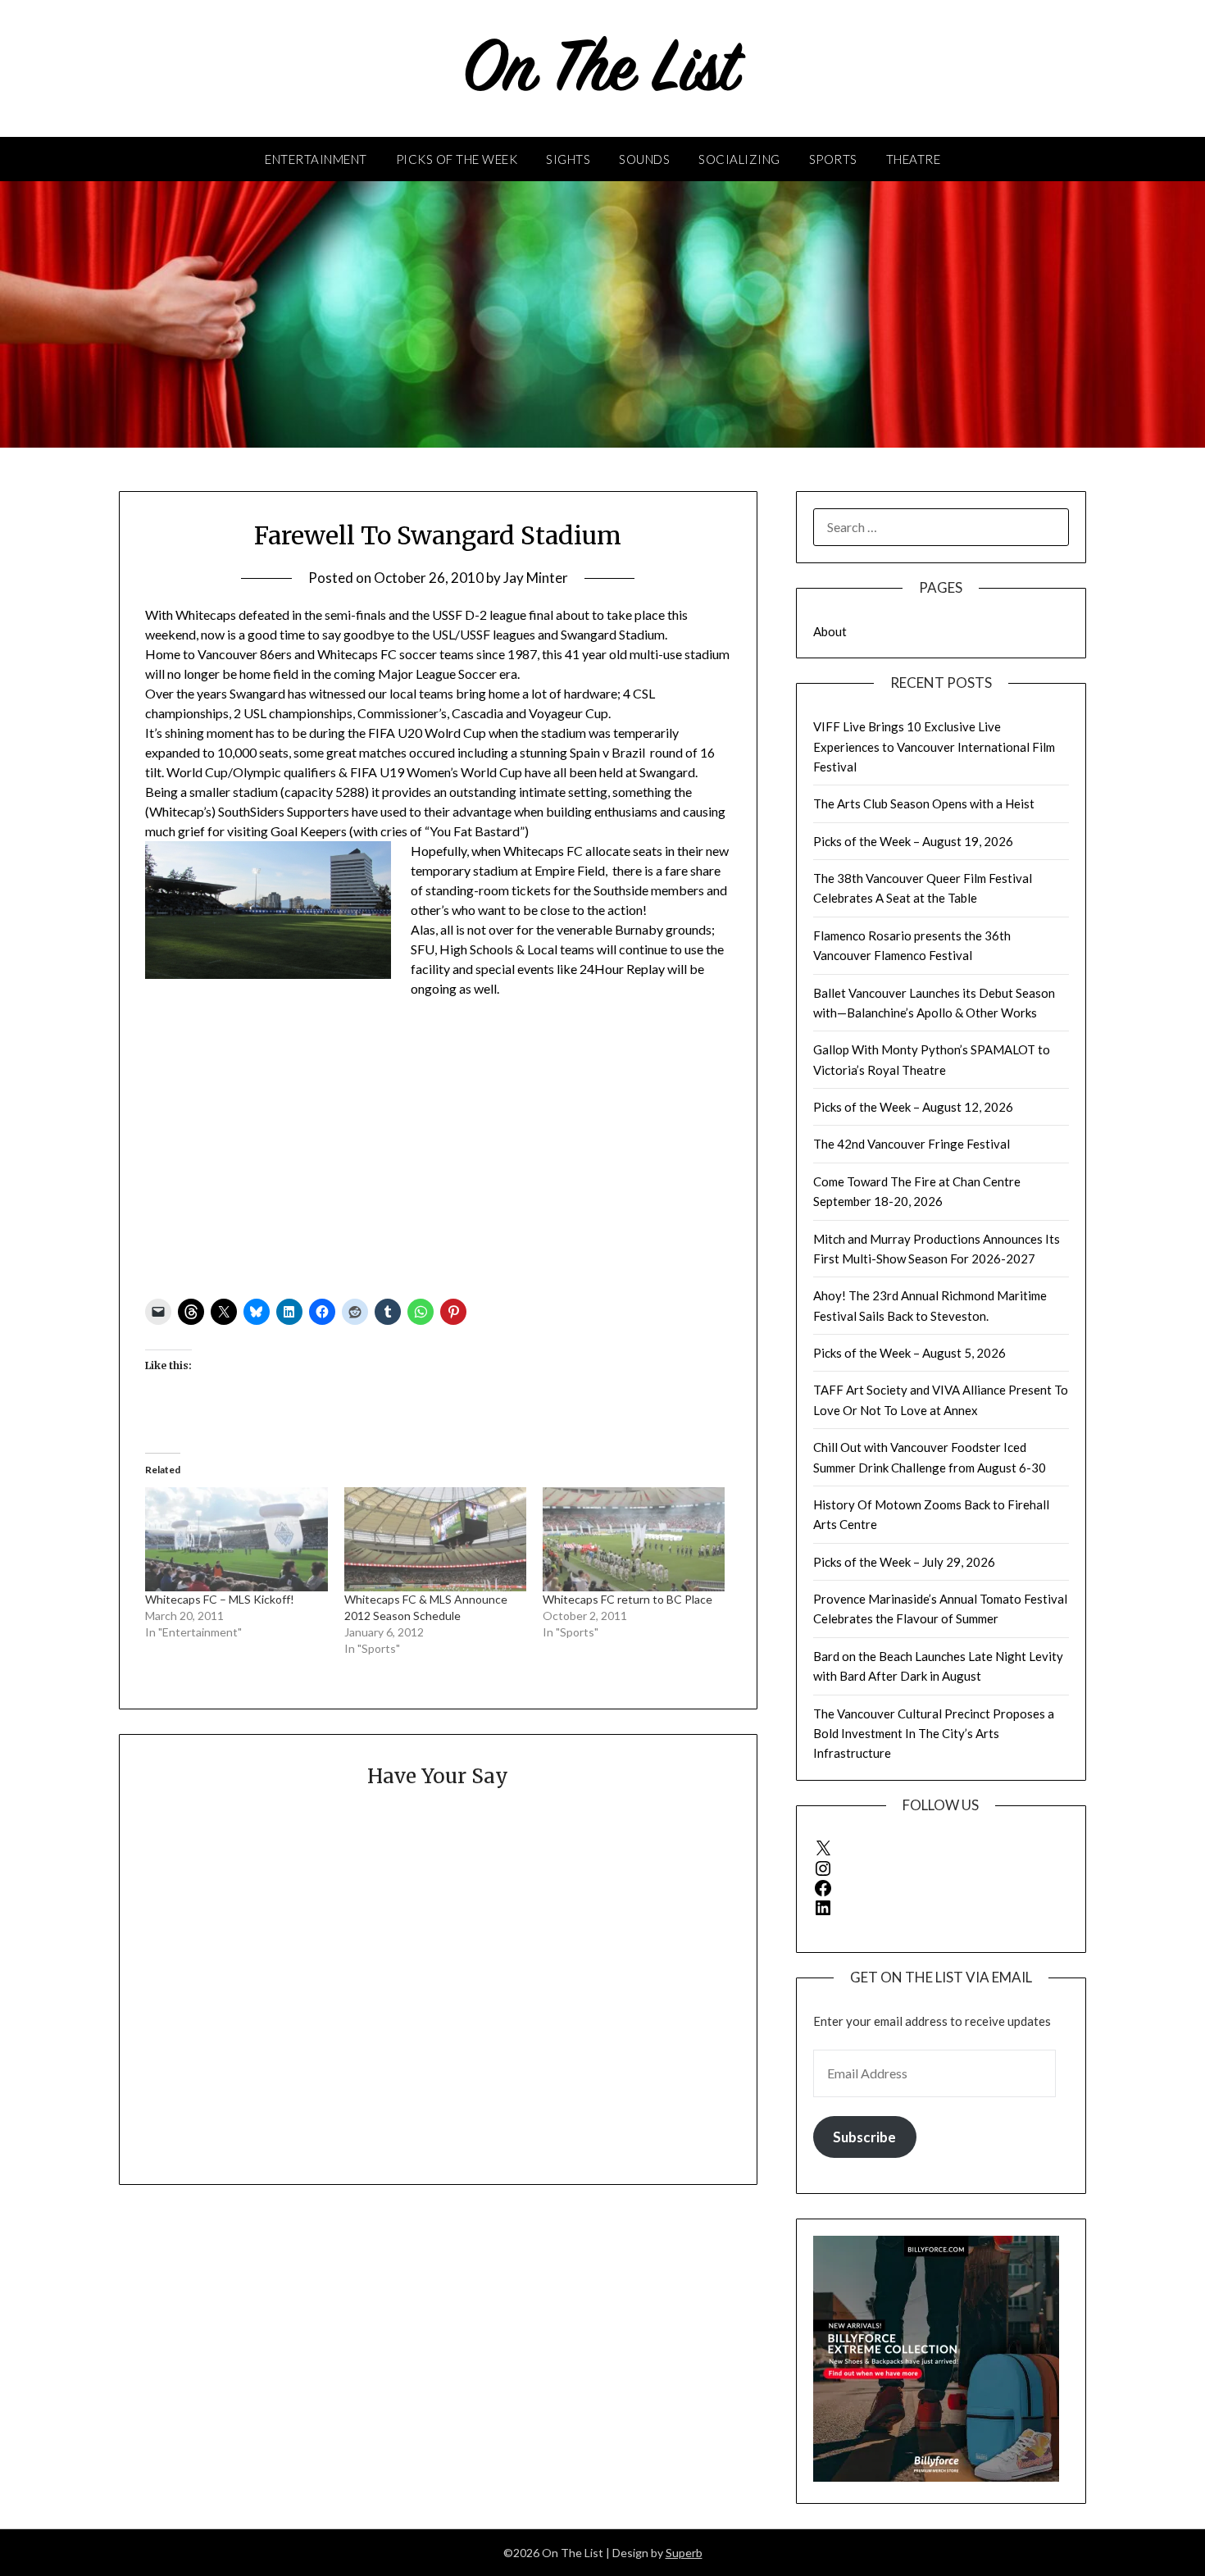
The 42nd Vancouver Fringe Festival (912, 1144)
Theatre (914, 159)
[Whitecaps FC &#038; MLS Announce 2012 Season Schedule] (435, 1539)
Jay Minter (536, 578)
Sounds (644, 159)
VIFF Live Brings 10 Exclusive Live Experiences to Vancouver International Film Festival (934, 746)
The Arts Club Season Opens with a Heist (924, 803)
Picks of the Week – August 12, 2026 (913, 1107)
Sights (568, 159)
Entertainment (316, 159)
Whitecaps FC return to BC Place (628, 1599)
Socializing (739, 159)
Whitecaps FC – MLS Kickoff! (220, 1599)
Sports (833, 159)
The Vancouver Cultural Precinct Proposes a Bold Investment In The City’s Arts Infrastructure (934, 1734)
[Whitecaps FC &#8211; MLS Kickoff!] (236, 1539)
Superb (684, 2553)
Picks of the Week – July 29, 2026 (904, 1562)
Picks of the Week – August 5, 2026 (909, 1353)
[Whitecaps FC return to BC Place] (634, 1539)
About (830, 631)
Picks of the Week (457, 159)
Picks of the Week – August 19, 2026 (913, 841)
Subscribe (864, 2137)
